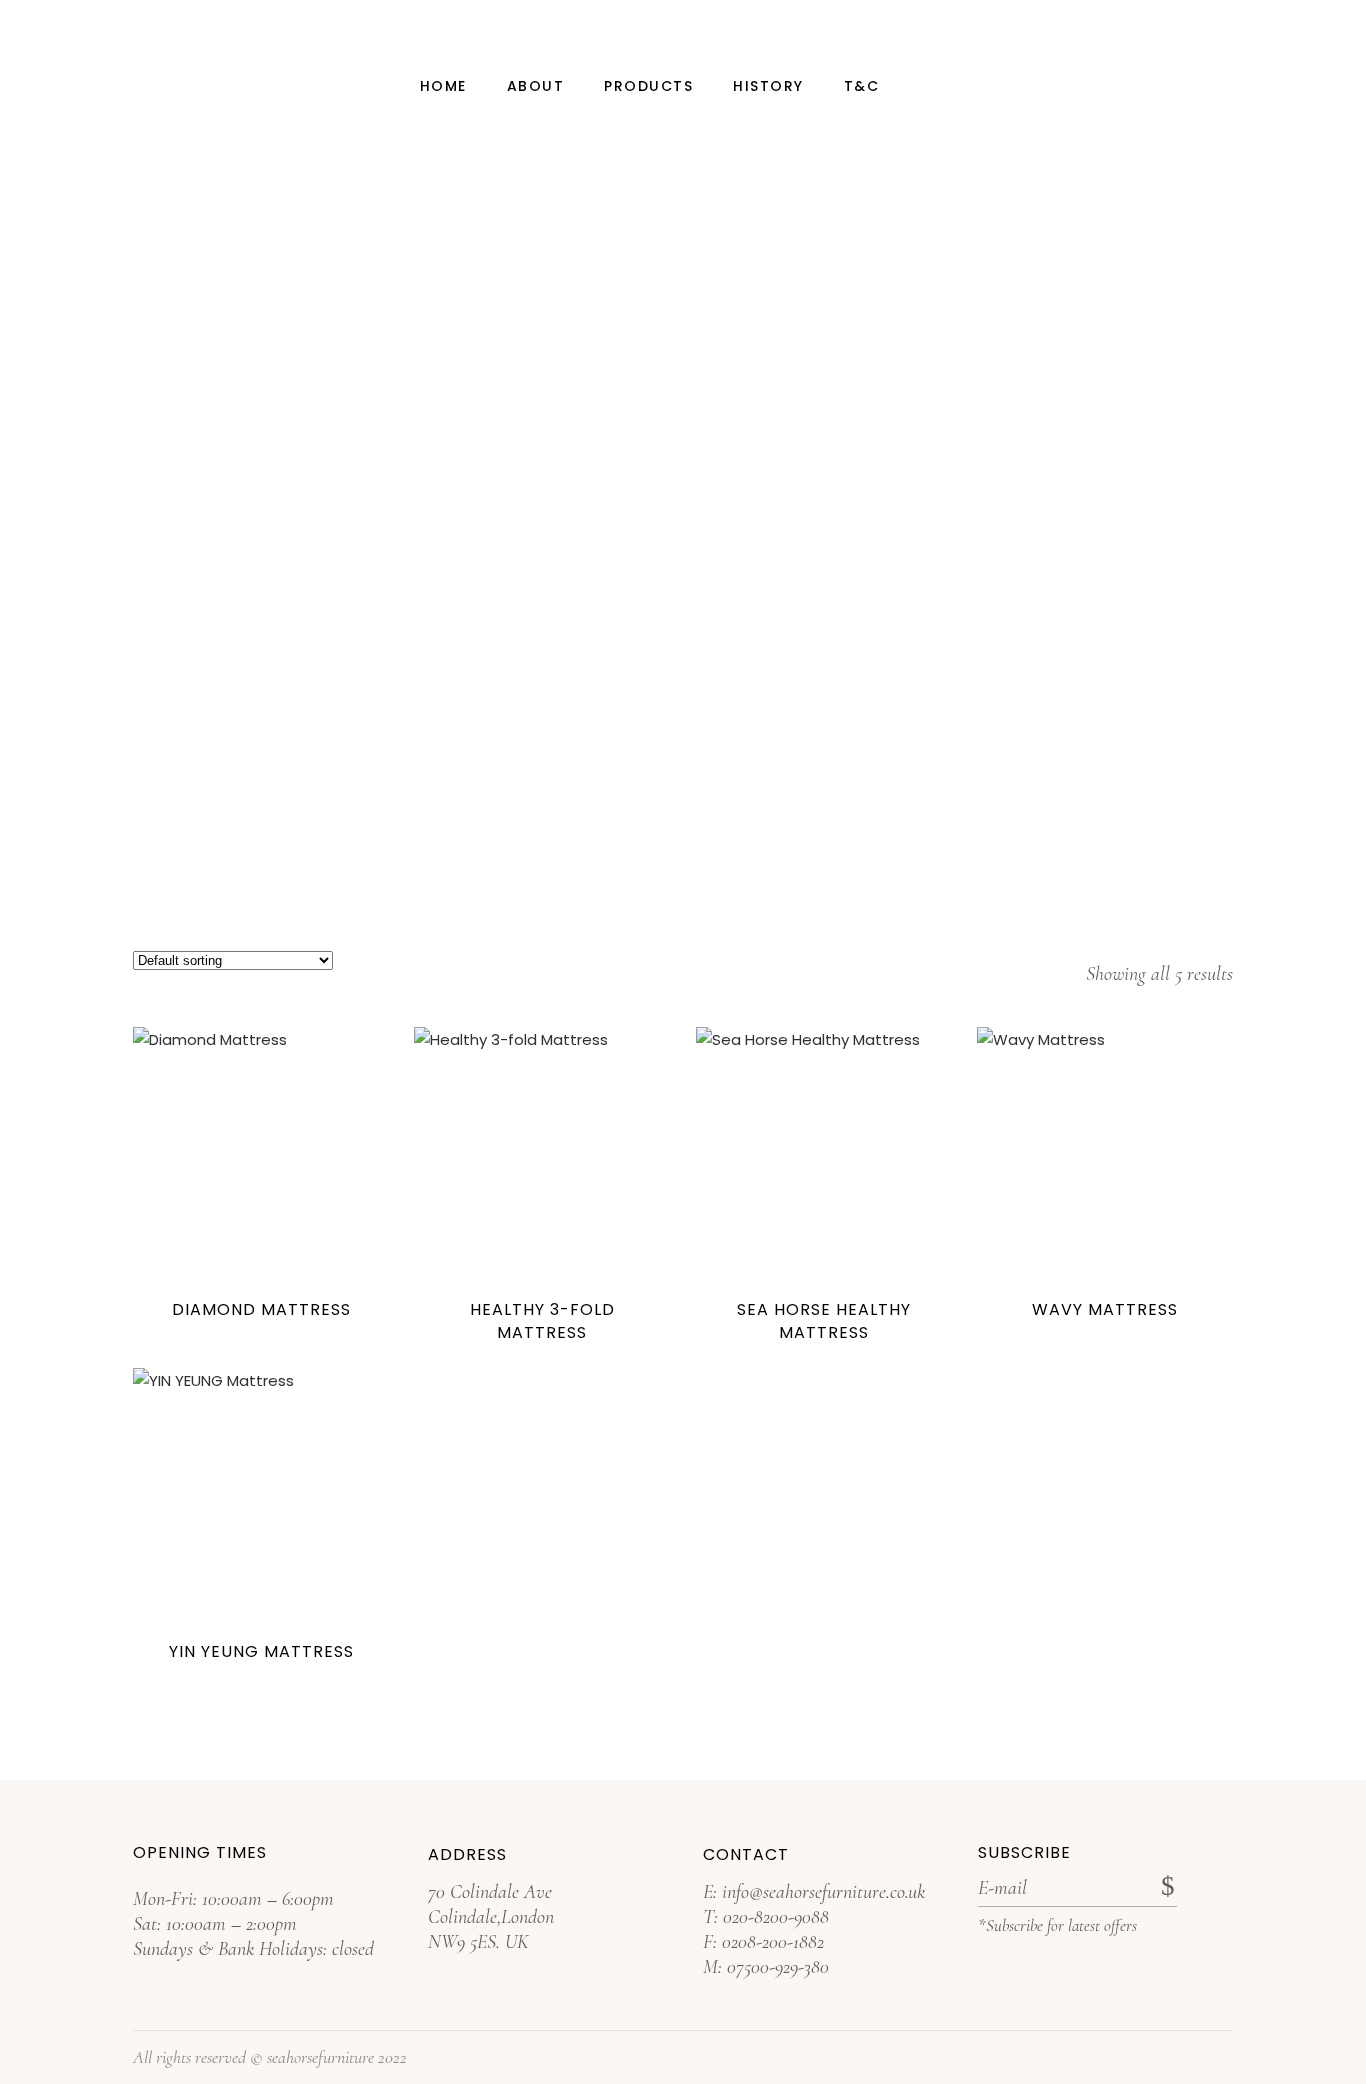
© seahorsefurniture (312, 2057)
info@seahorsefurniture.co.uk (823, 1892)
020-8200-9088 (776, 1917)
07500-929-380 (778, 1967)
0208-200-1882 (773, 1942)
